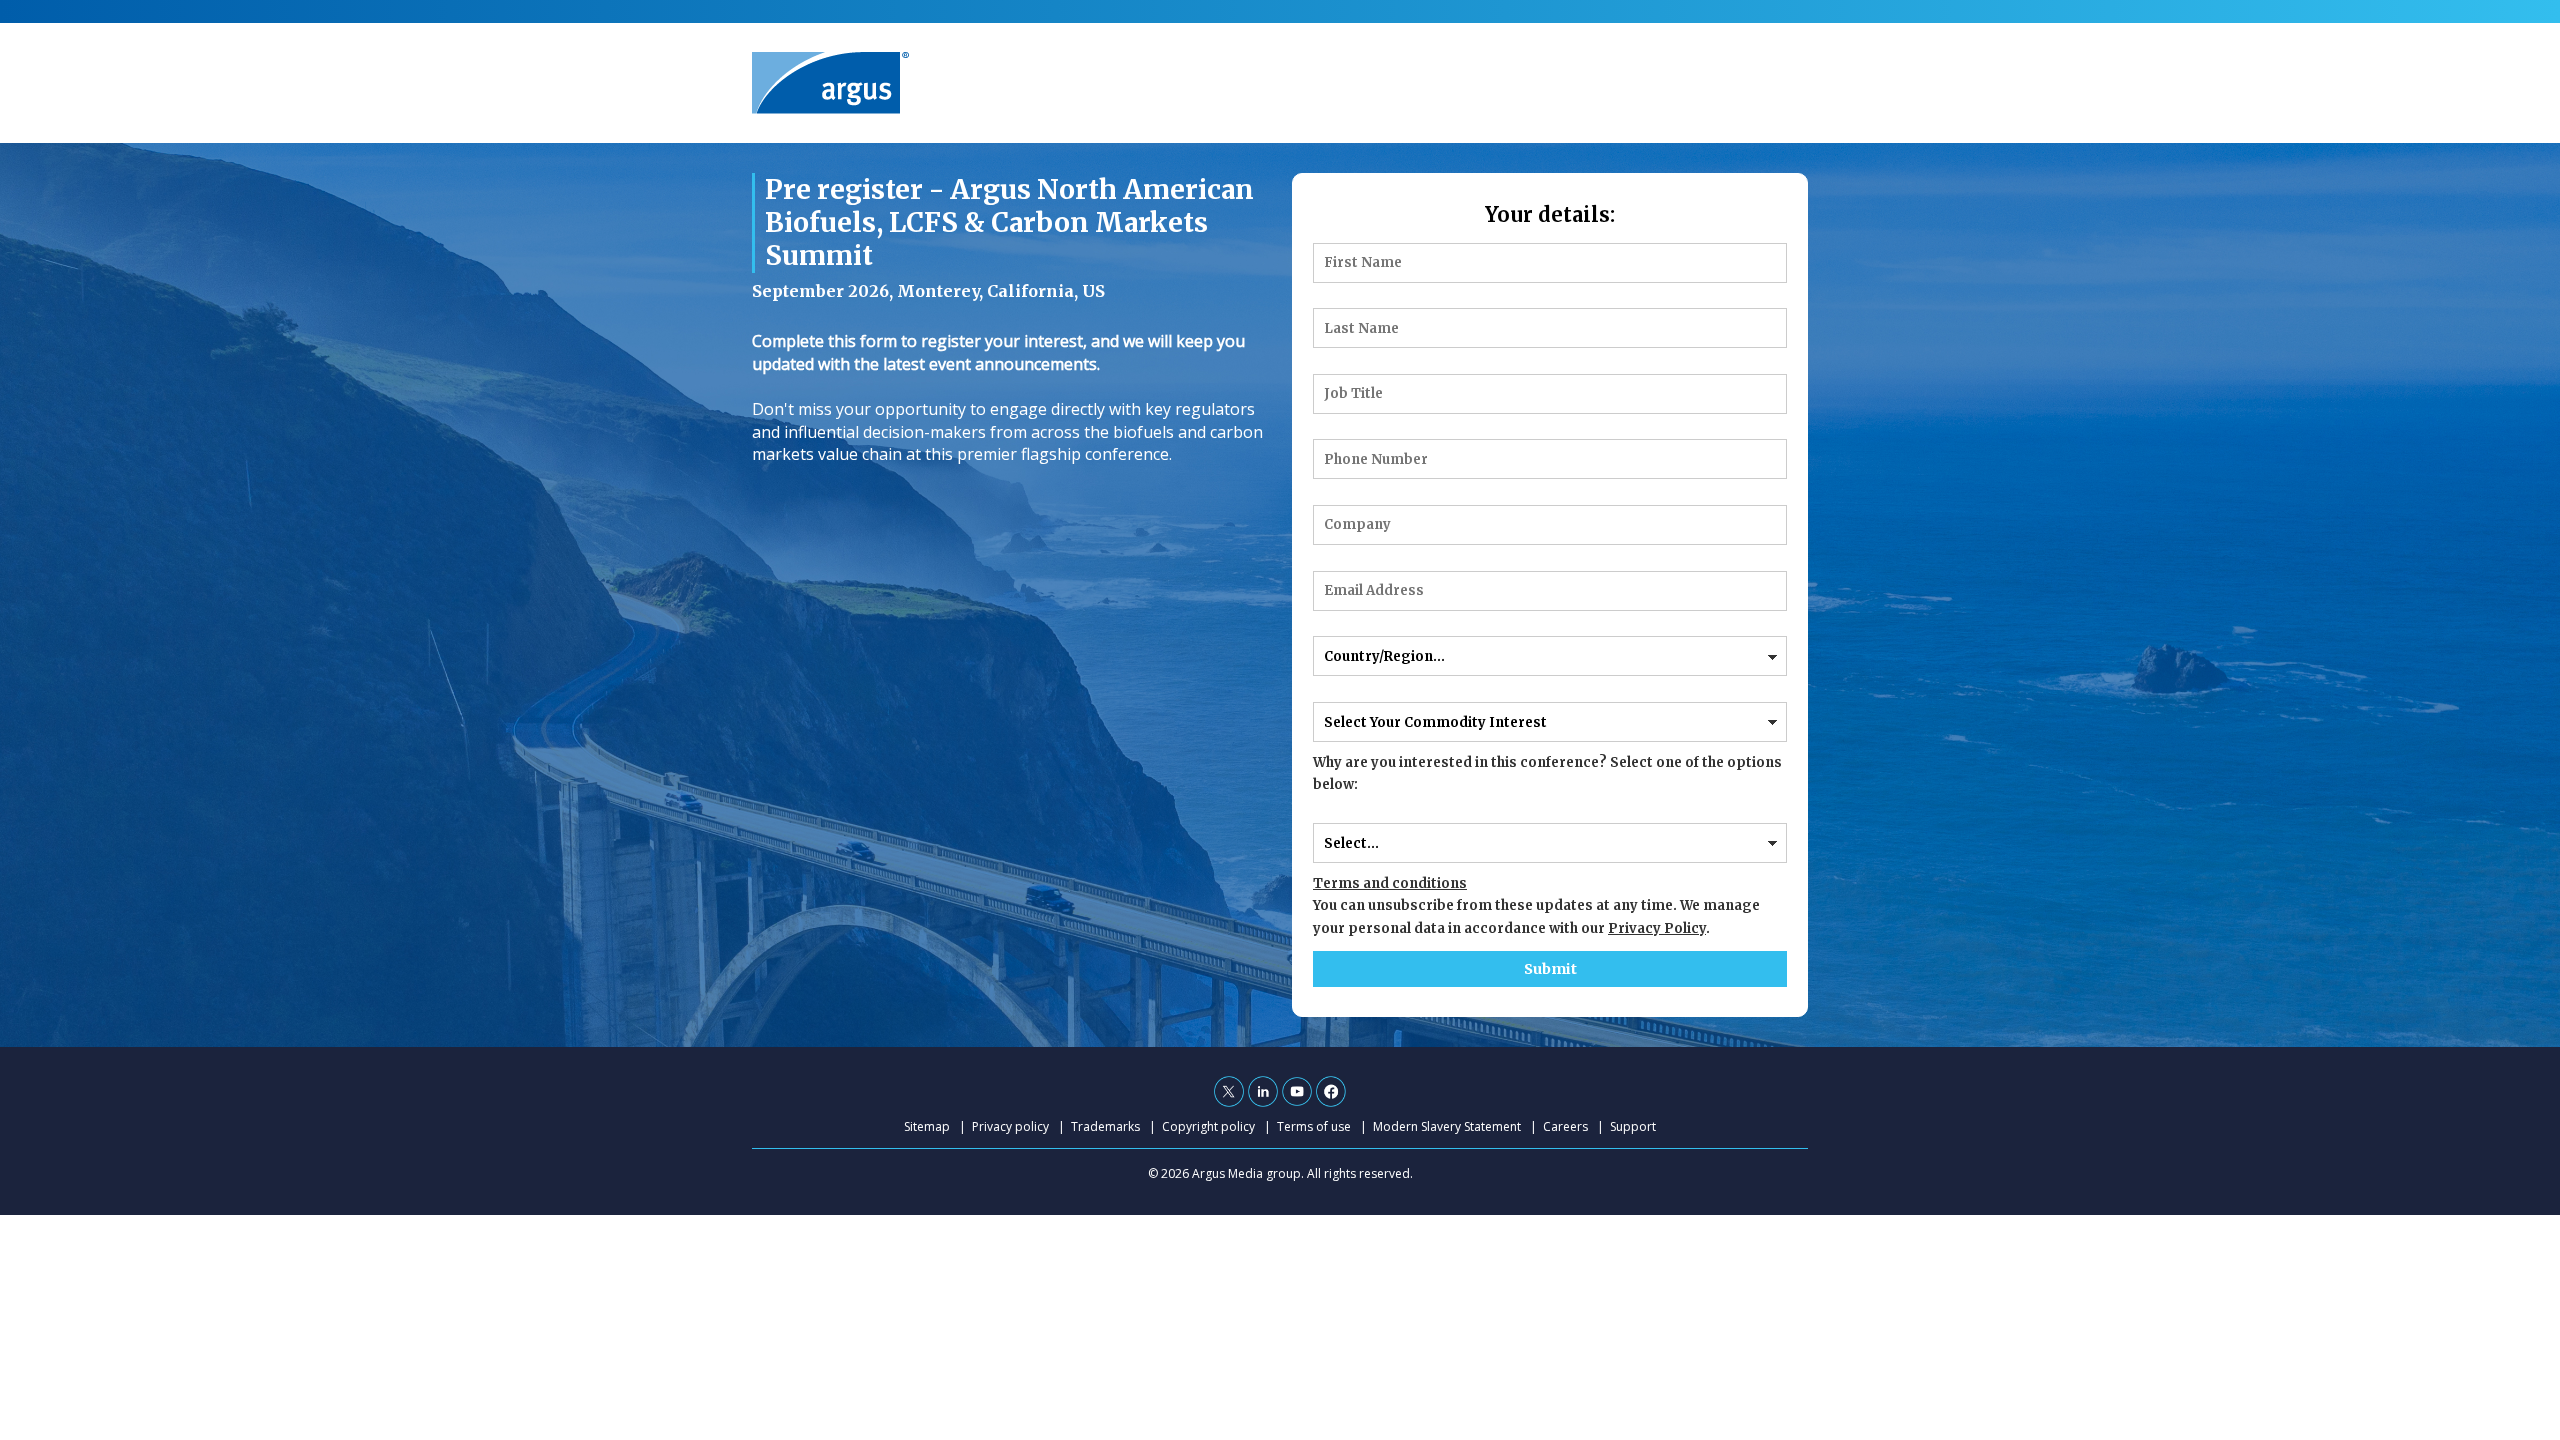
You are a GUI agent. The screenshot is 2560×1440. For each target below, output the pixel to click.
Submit (1550, 969)
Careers (1565, 1126)
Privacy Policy (1657, 928)
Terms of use (1314, 1126)
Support (1633, 1126)
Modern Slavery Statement (1447, 1126)
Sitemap (927, 1126)
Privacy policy (1010, 1126)
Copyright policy (1208, 1126)
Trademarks (1105, 1126)
